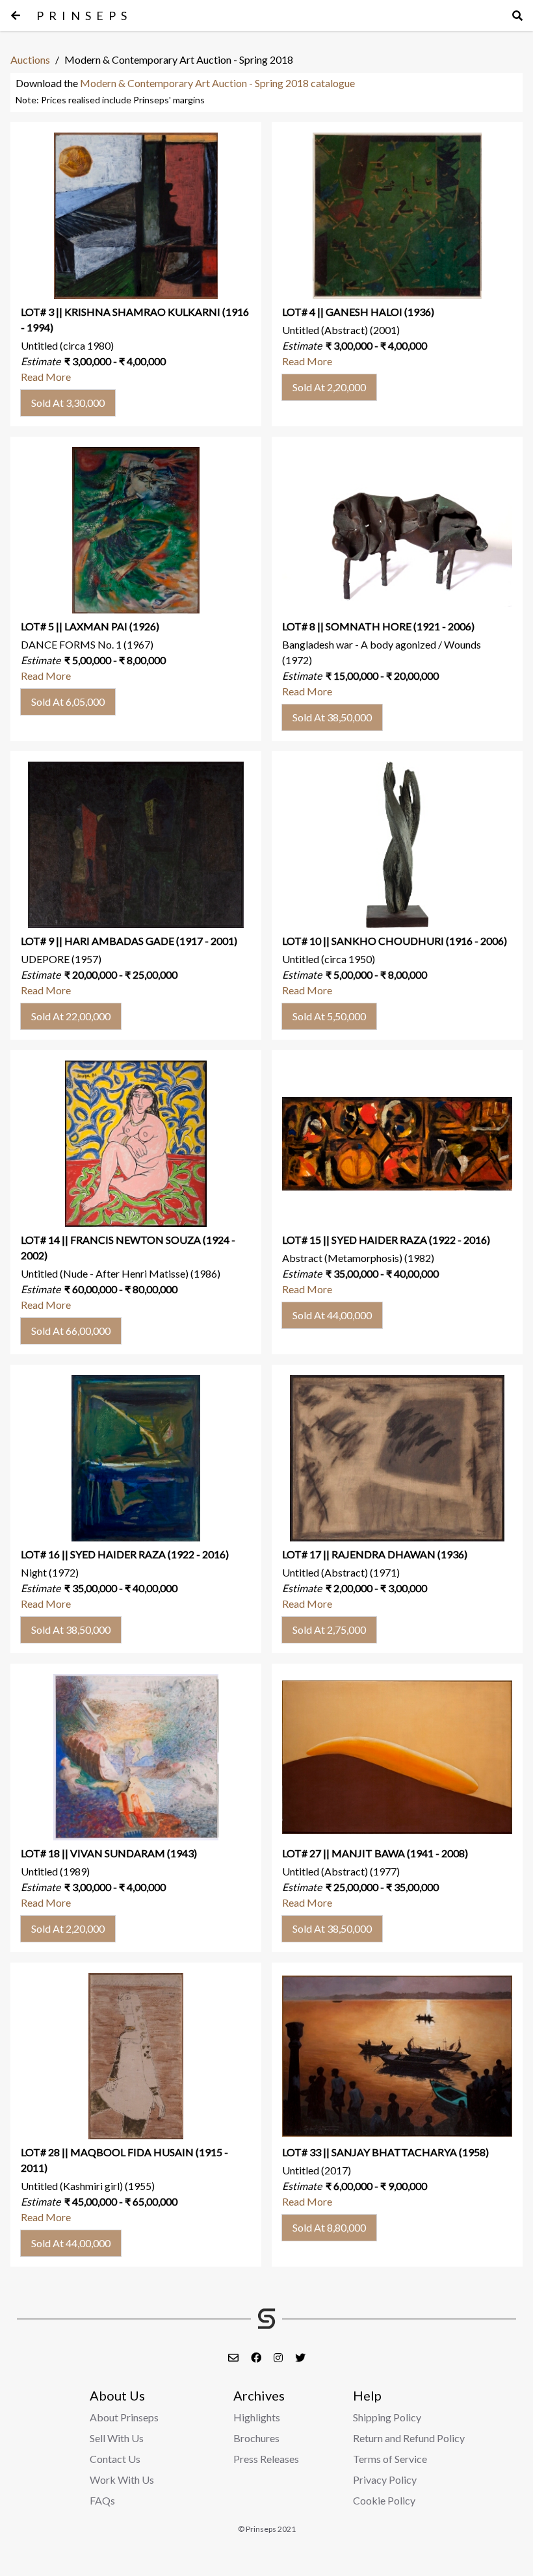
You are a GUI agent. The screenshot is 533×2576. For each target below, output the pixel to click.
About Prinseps (124, 2417)
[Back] (16, 16)
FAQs (102, 2500)
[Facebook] (257, 2357)
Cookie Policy (384, 2500)
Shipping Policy (387, 2417)
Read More (46, 377)
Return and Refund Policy (409, 2438)
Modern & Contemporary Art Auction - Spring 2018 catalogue (217, 83)
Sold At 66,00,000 (71, 1331)
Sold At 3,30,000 (68, 403)
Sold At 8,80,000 (329, 2227)
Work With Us (122, 2479)
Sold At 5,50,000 (329, 1016)
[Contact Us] (234, 2357)
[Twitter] (300, 2357)
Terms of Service (390, 2459)
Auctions (30, 59)
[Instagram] (279, 2357)
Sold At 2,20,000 (329, 387)
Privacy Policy (385, 2479)
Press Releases (266, 2459)
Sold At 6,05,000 (68, 702)
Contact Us (115, 2459)
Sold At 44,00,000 (332, 1315)
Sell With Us (117, 2438)
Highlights (257, 2417)
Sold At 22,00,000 (71, 1016)
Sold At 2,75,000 (329, 1629)
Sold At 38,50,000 (332, 717)
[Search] (517, 16)
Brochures (256, 2438)
